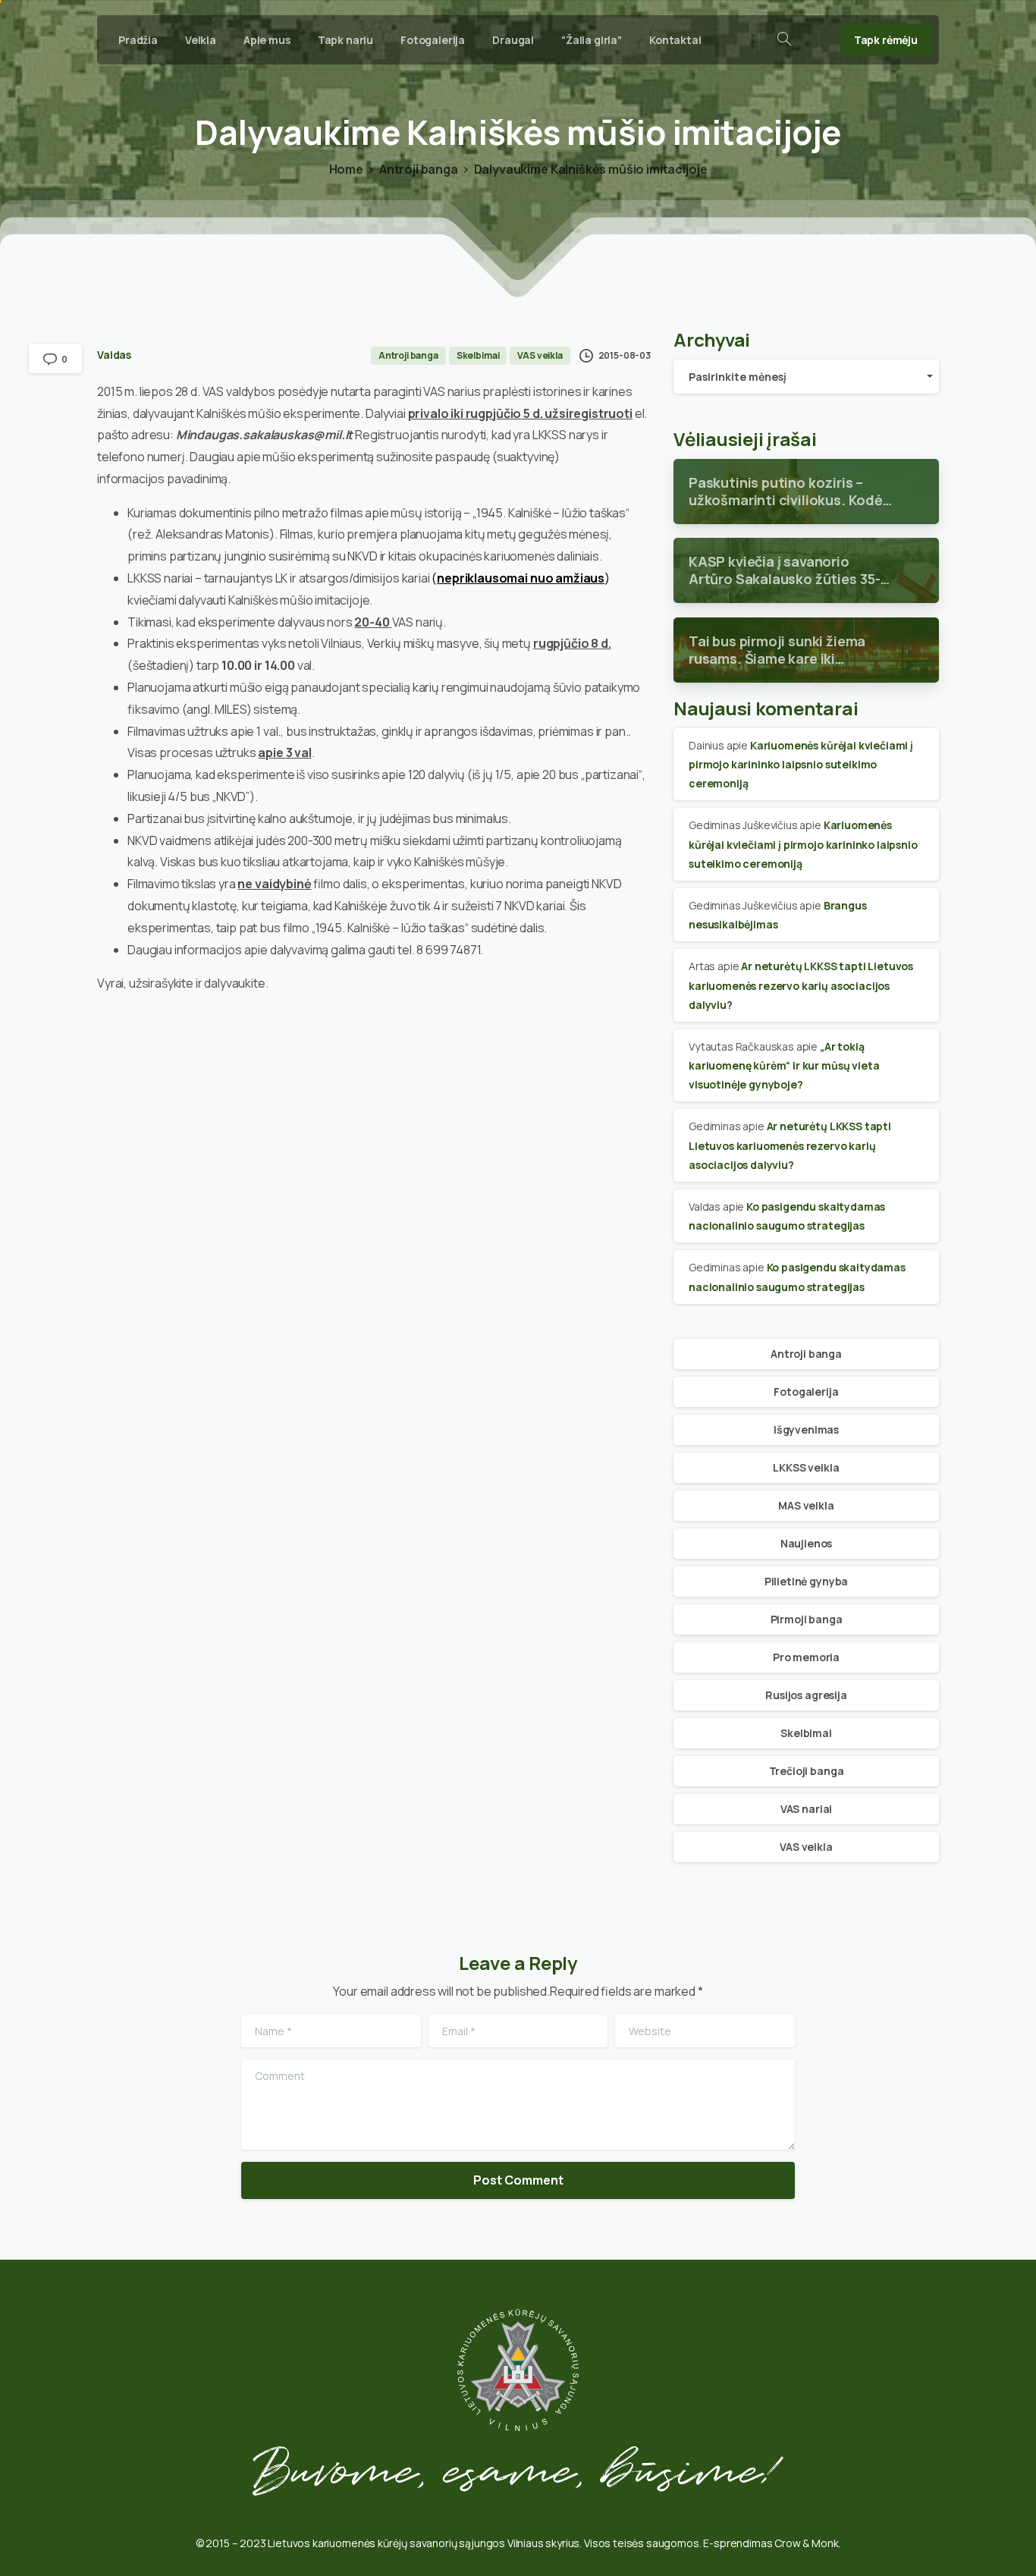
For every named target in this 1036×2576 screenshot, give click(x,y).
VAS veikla (806, 1847)
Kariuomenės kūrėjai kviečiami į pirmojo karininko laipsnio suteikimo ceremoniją (801, 764)
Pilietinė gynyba (806, 1581)
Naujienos (807, 1543)
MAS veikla (806, 1505)
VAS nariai (806, 1809)
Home (346, 169)
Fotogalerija (806, 1392)
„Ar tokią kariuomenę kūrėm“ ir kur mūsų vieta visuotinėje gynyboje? (784, 1065)
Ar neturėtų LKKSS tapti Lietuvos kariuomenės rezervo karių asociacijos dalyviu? (801, 985)
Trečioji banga (807, 1771)
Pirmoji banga (807, 1619)
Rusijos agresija (806, 1695)
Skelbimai (806, 1733)
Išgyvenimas (806, 1429)
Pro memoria (806, 1657)
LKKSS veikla (806, 1467)
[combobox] (806, 377)
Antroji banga (419, 169)
